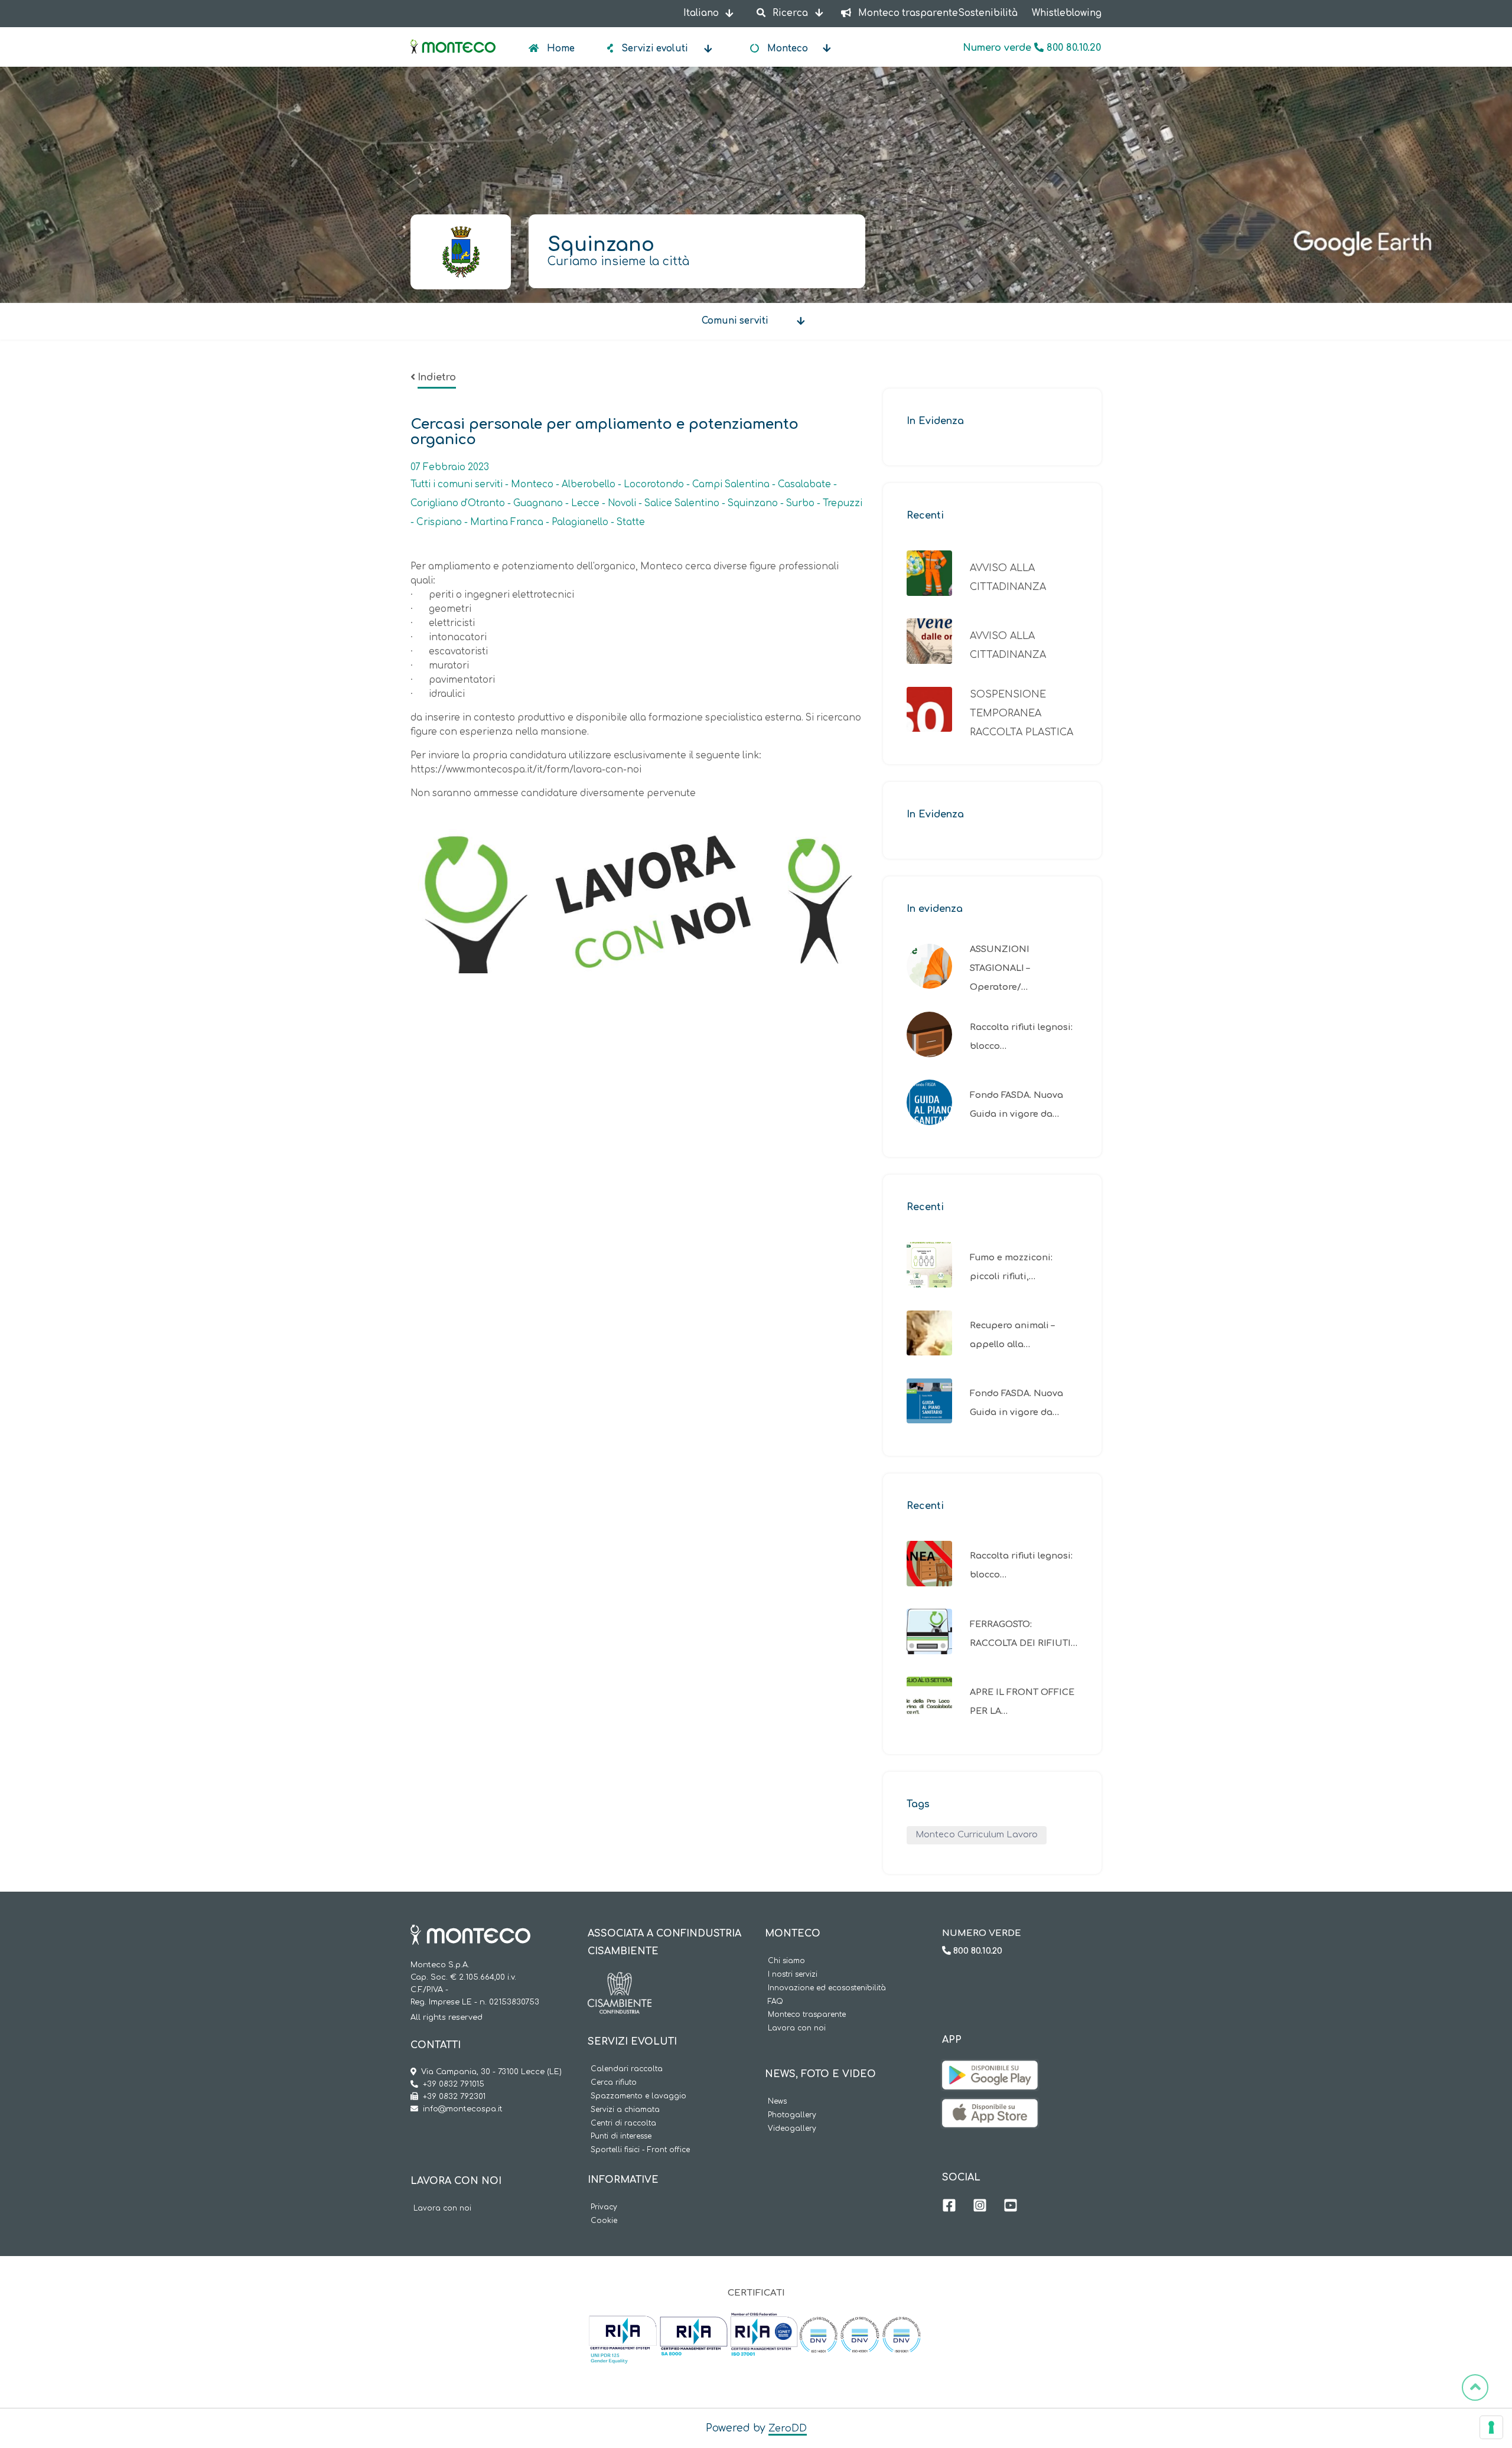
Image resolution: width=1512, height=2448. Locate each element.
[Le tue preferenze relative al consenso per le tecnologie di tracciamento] (1491, 2427)
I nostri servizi (793, 1975)
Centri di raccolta (623, 2123)
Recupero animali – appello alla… (1012, 1335)
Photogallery (792, 2115)
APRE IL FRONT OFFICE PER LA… (1022, 1701)
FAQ (775, 2002)
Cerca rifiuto (614, 2083)
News (777, 2102)
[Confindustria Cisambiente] (620, 1981)
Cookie (604, 2221)
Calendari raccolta (627, 2069)
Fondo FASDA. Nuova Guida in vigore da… (1016, 1104)
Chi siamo (786, 1961)
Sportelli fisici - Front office (640, 2150)
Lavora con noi (442, 2209)
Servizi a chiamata (625, 2110)
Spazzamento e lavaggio (638, 2096)
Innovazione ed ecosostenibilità (827, 1988)
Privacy (604, 2207)
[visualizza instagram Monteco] (980, 2207)
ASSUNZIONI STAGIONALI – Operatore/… (1000, 968)
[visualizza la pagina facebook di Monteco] (949, 2207)
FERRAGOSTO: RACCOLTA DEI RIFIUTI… (1024, 1634)
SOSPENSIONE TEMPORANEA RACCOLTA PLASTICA (1021, 713)
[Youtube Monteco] (1011, 2207)
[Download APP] (990, 2069)
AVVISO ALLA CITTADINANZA (1008, 578)
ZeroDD (788, 2429)
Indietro (437, 377)
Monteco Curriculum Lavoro (977, 1834)
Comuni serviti (735, 321)
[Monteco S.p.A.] (453, 37)
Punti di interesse (621, 2136)
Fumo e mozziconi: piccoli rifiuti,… (1011, 1267)
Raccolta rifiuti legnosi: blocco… (1021, 1036)
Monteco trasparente (807, 2015)
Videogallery (792, 2129)
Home (560, 49)
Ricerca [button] (790, 13)
